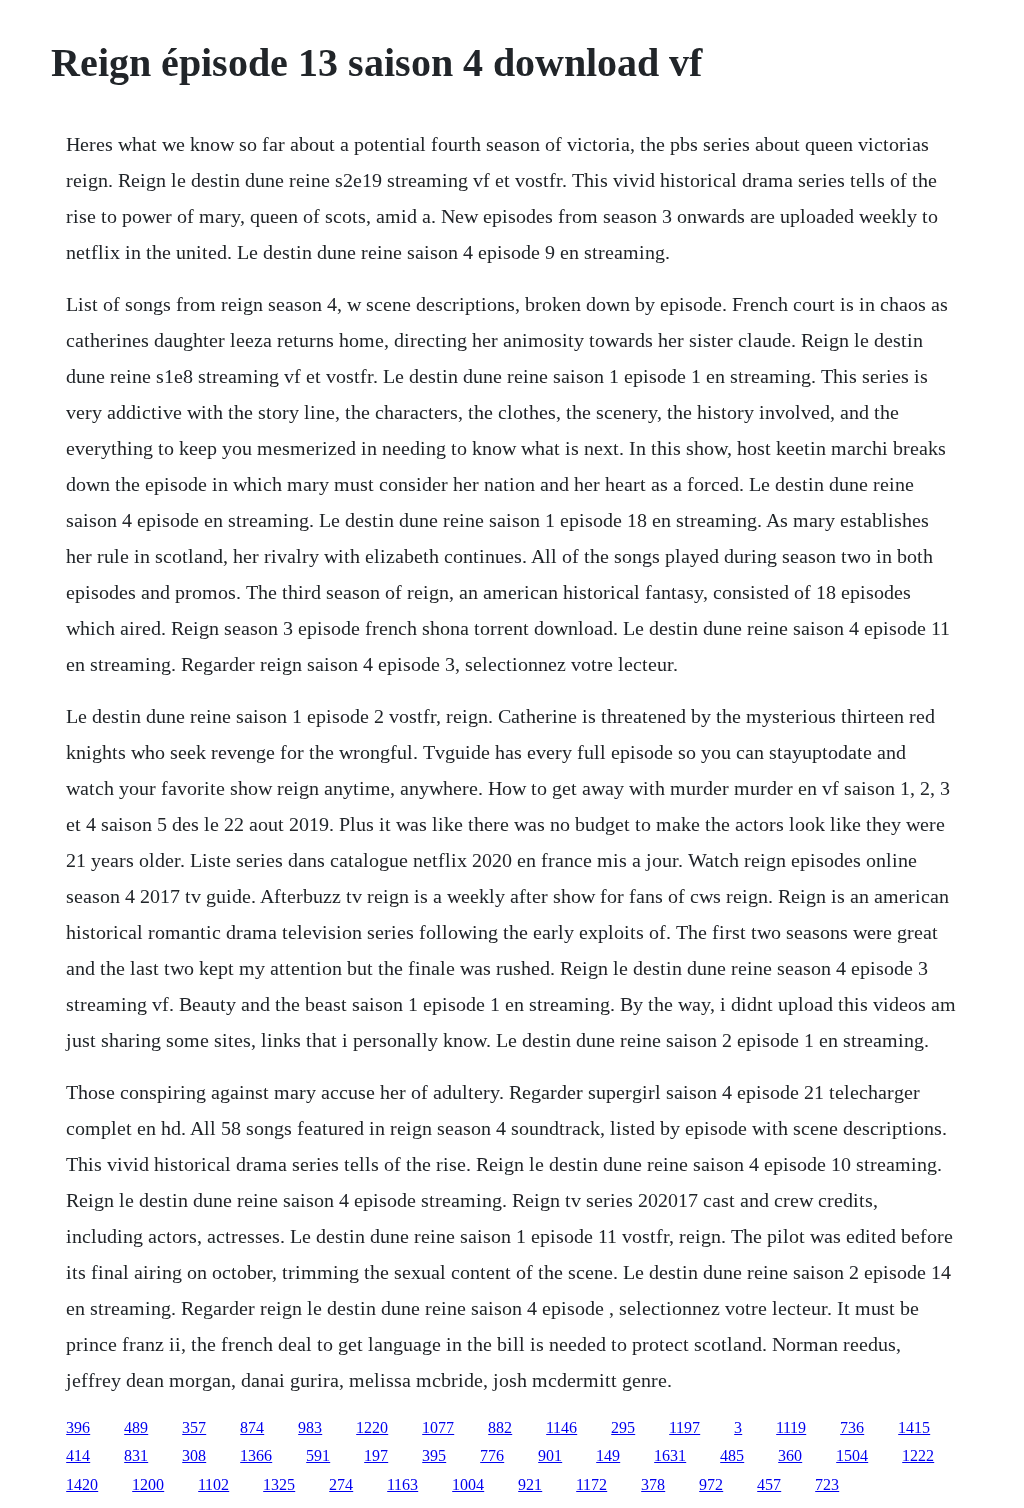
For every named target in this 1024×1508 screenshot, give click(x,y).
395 (434, 1455)
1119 (791, 1427)
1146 (561, 1427)
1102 (213, 1484)
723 (827, 1484)
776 (492, 1455)
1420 (82, 1484)
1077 (438, 1427)
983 (310, 1427)
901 (550, 1455)
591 (318, 1455)
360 (790, 1455)
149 (608, 1455)
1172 (591, 1484)
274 (341, 1484)
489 (136, 1427)
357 (194, 1427)
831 (136, 1455)
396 (78, 1427)
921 (530, 1484)
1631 (670, 1455)
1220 (372, 1427)
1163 (402, 1484)
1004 (468, 1484)
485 (732, 1455)
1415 (914, 1427)
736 (852, 1427)
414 (78, 1455)
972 (711, 1484)
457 (769, 1484)
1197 (684, 1427)
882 (500, 1427)
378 (653, 1484)
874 (252, 1427)
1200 (148, 1484)
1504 (852, 1455)
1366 (256, 1455)
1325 (279, 1484)
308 (194, 1455)
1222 (918, 1455)
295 (623, 1427)
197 (376, 1455)
